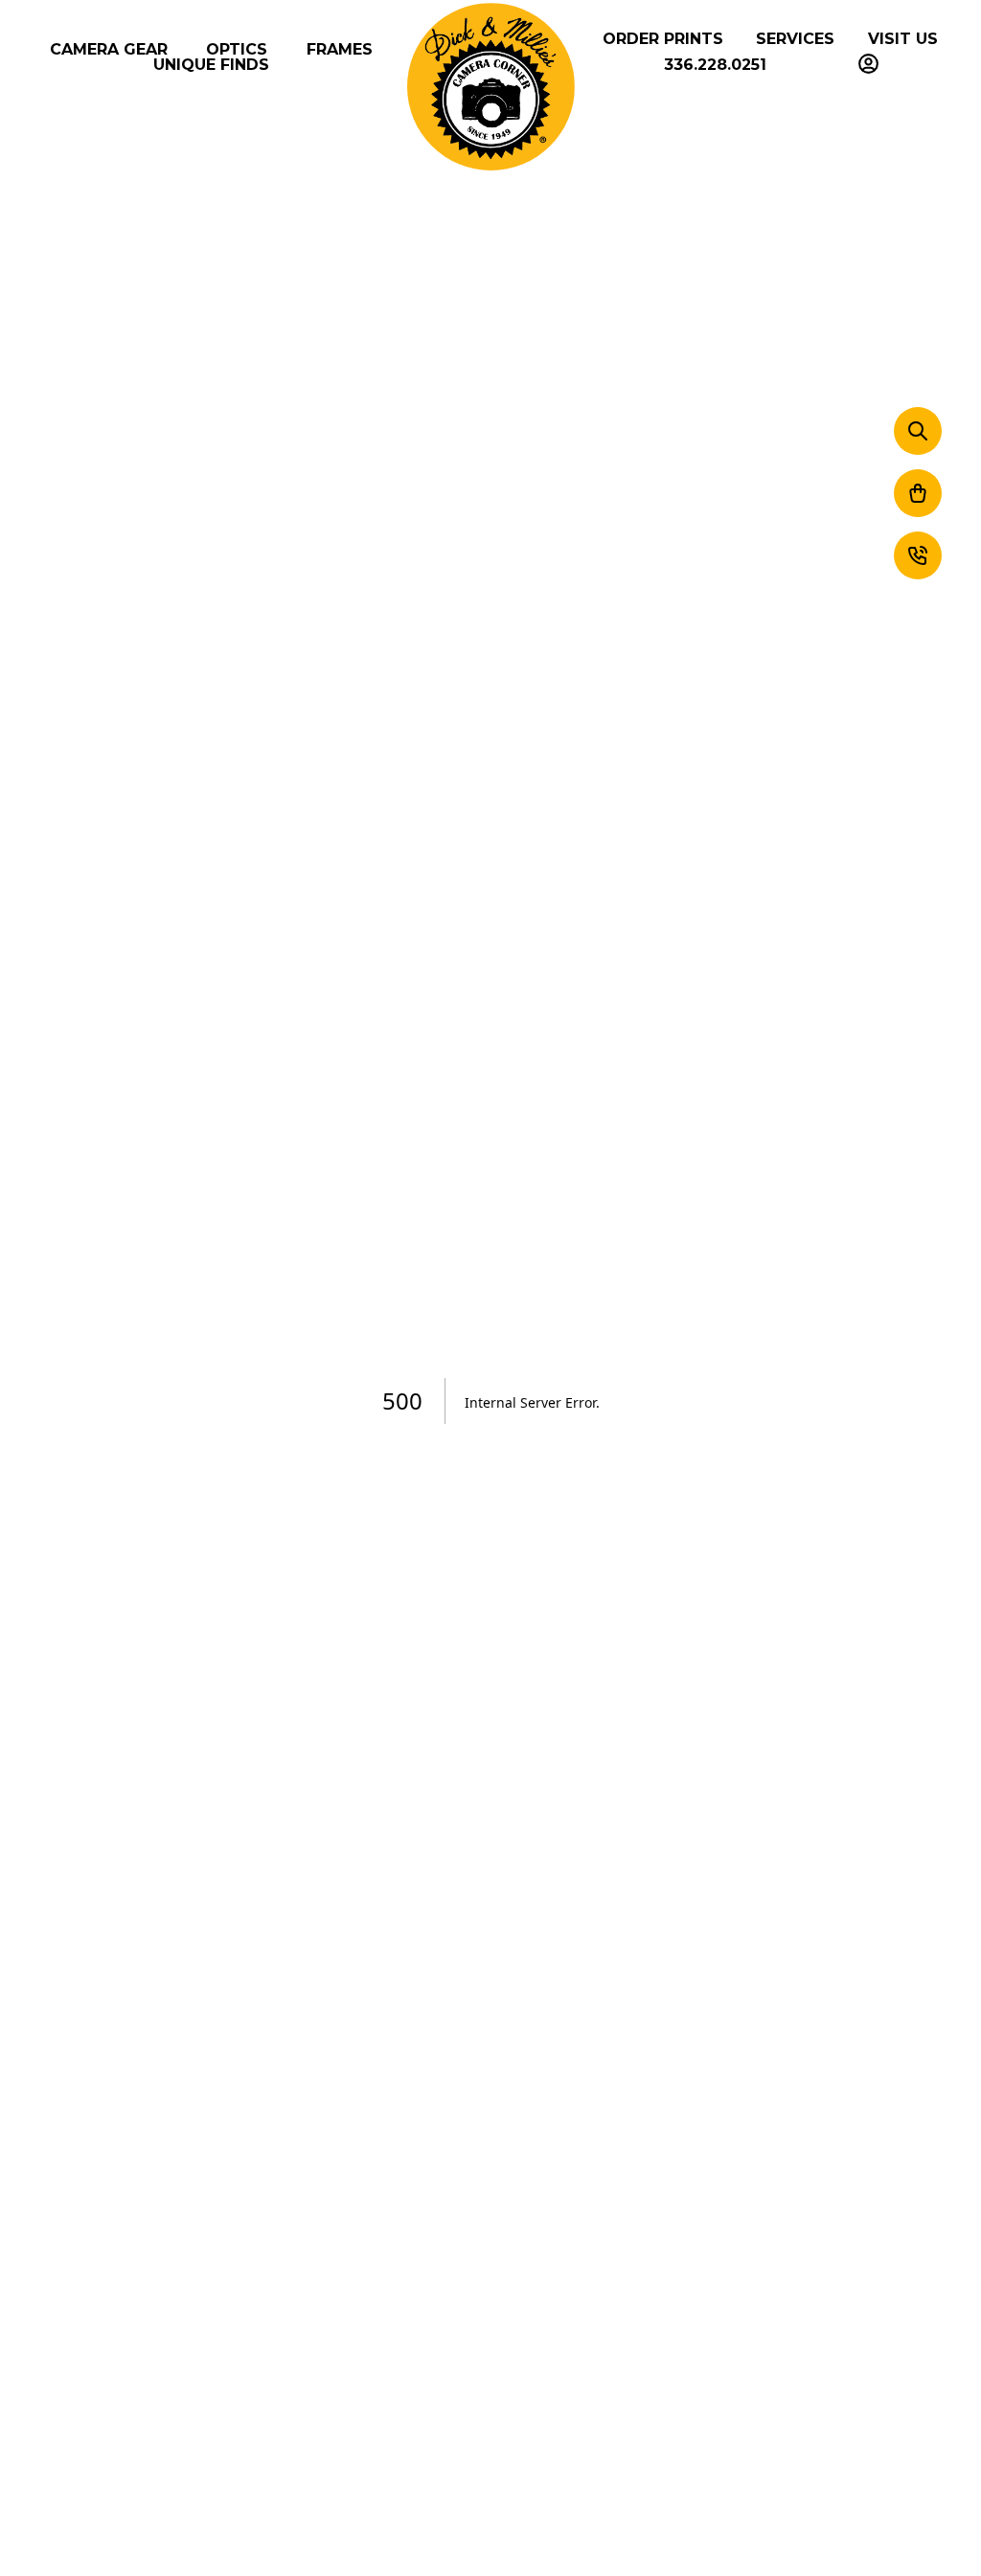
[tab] (109, 51)
